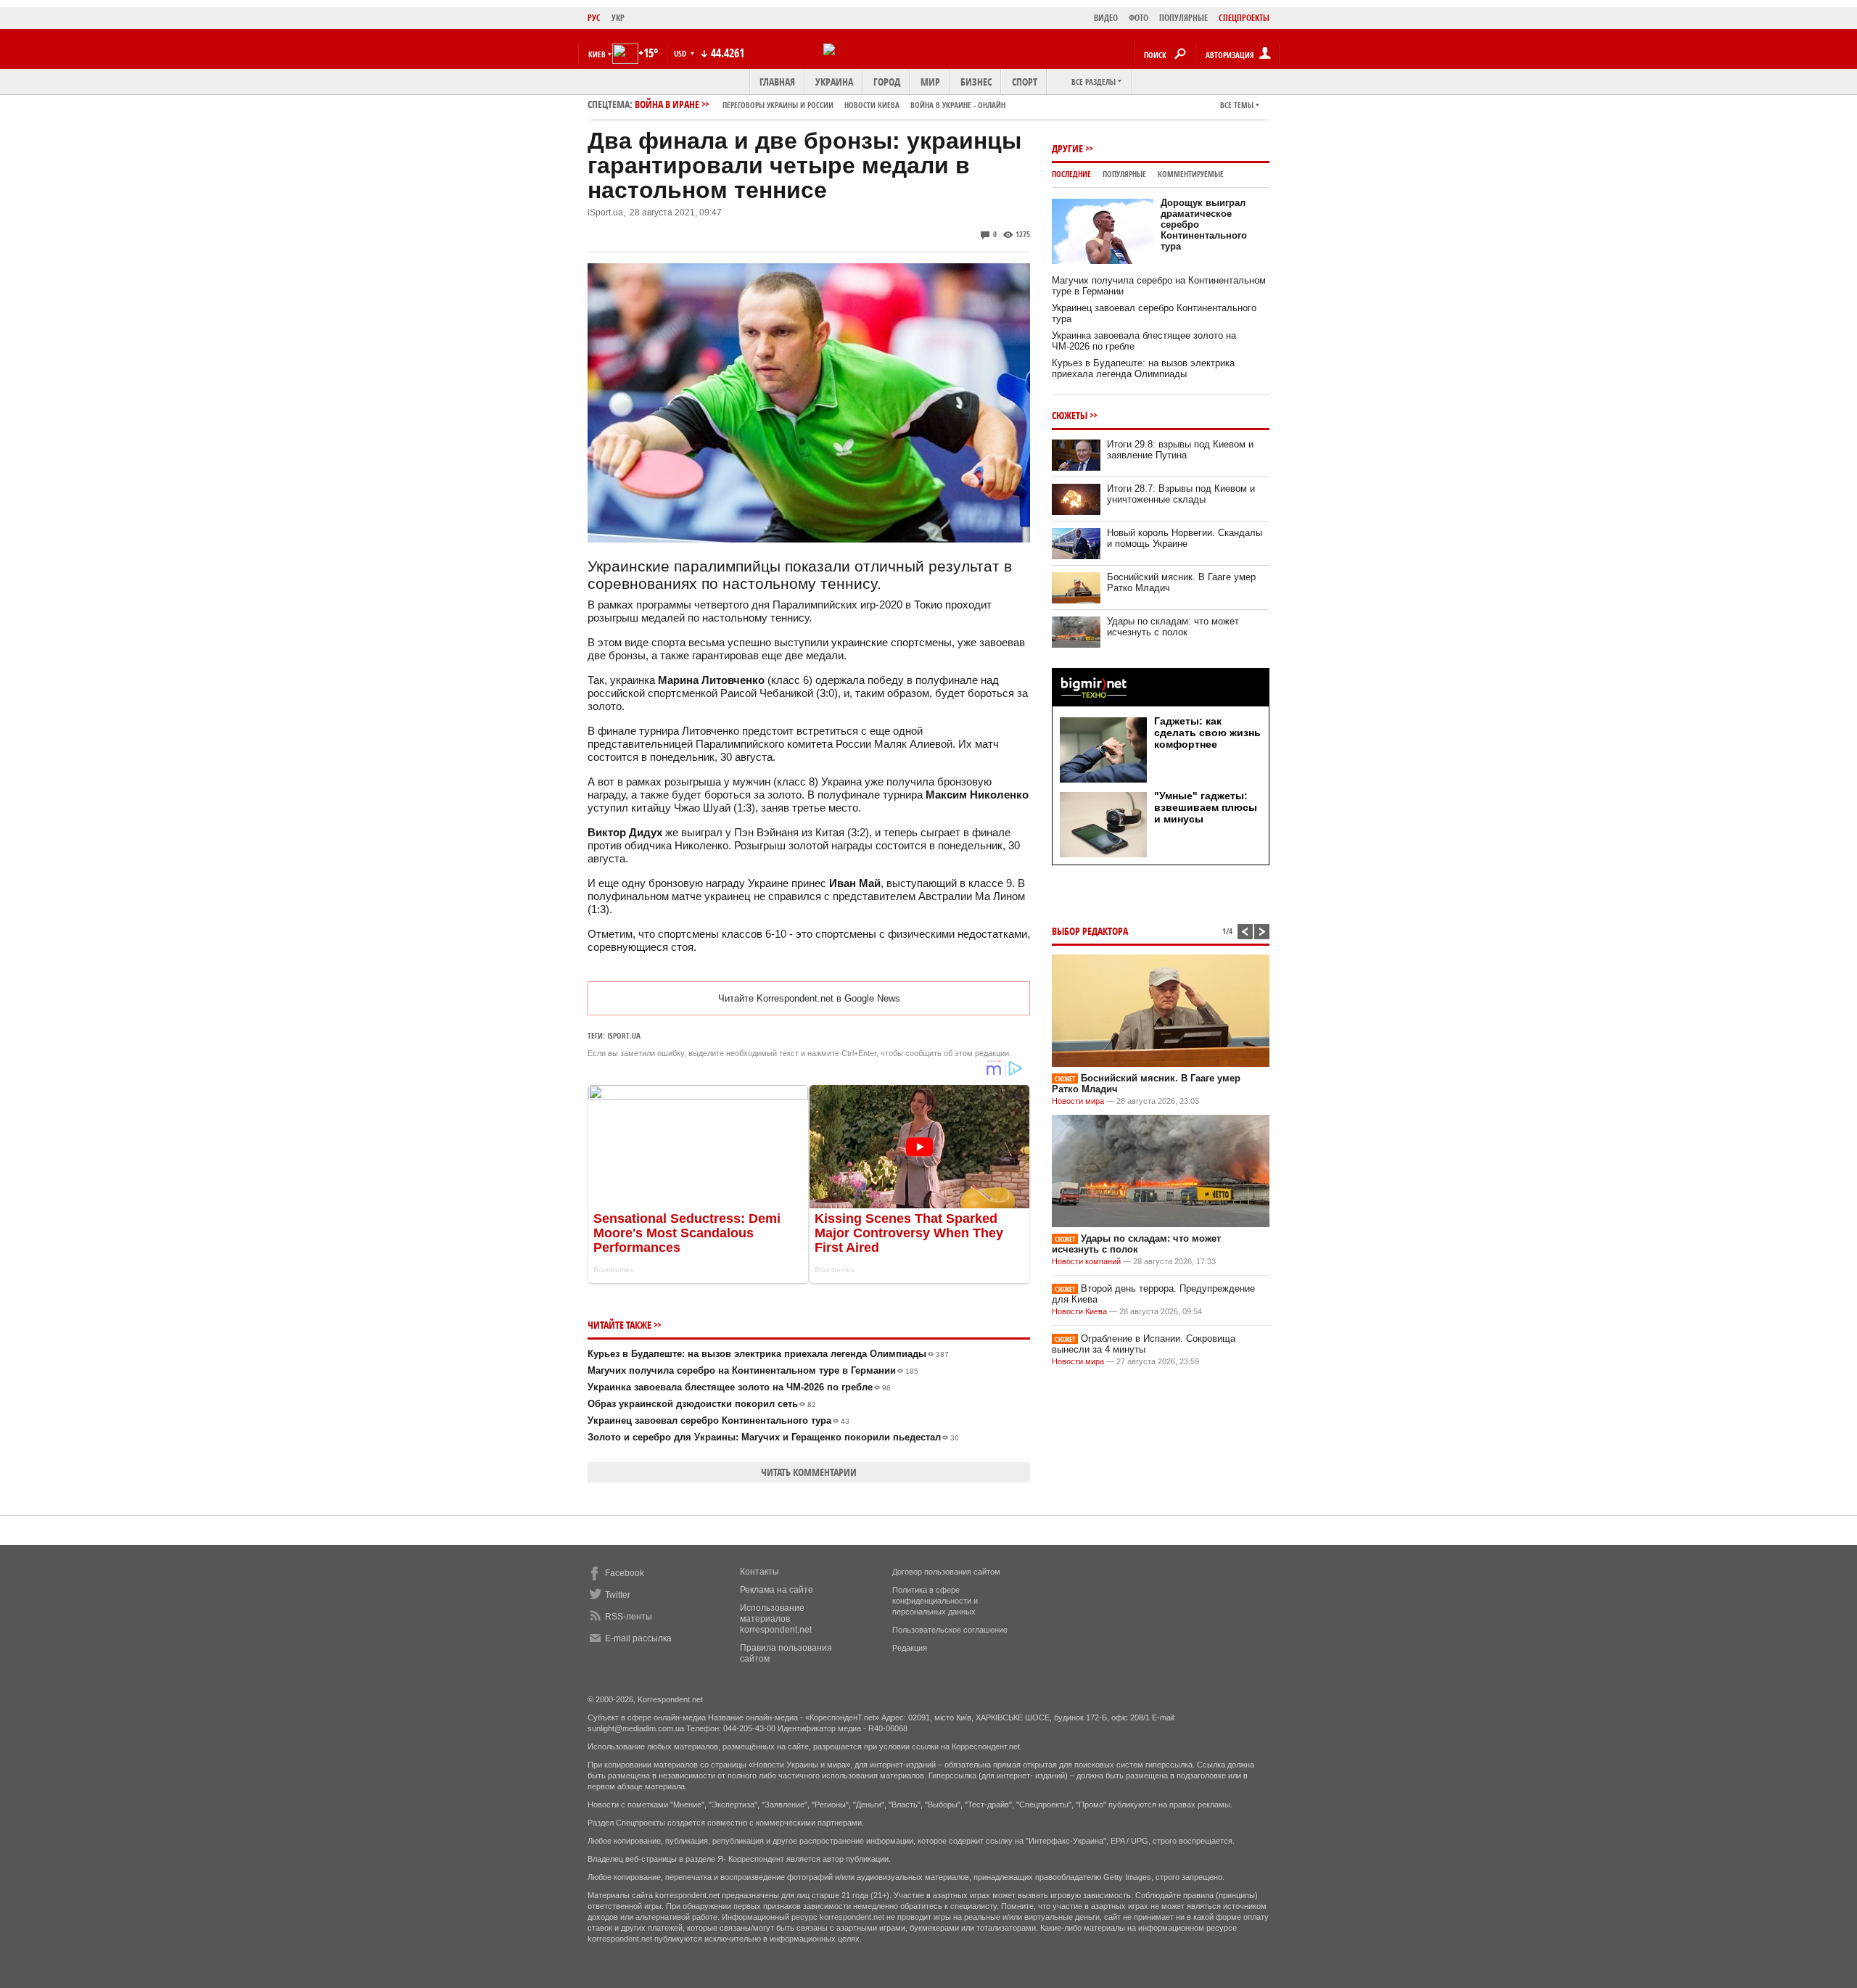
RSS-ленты (629, 1617)
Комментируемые (1191, 174)
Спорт (1025, 82)
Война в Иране (820, 104)
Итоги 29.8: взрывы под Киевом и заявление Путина (1180, 450)
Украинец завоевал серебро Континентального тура (718, 1420)
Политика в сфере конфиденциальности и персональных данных (935, 1601)
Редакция (910, 1648)
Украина (834, 82)
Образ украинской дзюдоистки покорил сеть (702, 1404)
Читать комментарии (809, 1472)
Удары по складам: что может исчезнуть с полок (1173, 627)
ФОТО (1139, 18)
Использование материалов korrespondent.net (776, 1619)
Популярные (1124, 174)
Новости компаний (1086, 1261)
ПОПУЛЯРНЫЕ (1183, 18)
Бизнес (976, 82)
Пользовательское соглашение (950, 1630)
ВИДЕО (1106, 18)
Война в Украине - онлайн (958, 105)
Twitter (618, 1595)
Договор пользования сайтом (946, 1572)
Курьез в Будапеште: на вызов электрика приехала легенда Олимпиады (768, 1354)
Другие (1067, 148)
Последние (1071, 174)
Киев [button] (597, 54)
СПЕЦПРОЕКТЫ (1244, 18)
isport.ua (624, 1035)
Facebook (625, 1573)
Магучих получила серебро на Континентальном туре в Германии (753, 1370)
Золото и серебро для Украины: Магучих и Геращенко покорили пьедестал (773, 1437)
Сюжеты (1070, 415)
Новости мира (1078, 1101)
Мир (930, 82)
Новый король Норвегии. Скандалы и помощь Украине (1185, 538)
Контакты (759, 1572)
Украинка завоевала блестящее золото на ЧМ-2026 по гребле (739, 1387)
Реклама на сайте (777, 1590)
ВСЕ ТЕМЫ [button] (1237, 105)
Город (887, 82)
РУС (594, 18)
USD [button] (681, 53)
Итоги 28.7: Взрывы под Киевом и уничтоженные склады (1181, 494)
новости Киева (872, 105)
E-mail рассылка (638, 1638)
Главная (777, 82)
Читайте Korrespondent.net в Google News (809, 998)
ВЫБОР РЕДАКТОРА (1090, 931)
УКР (618, 18)
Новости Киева (1079, 1311)
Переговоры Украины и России (778, 105)
